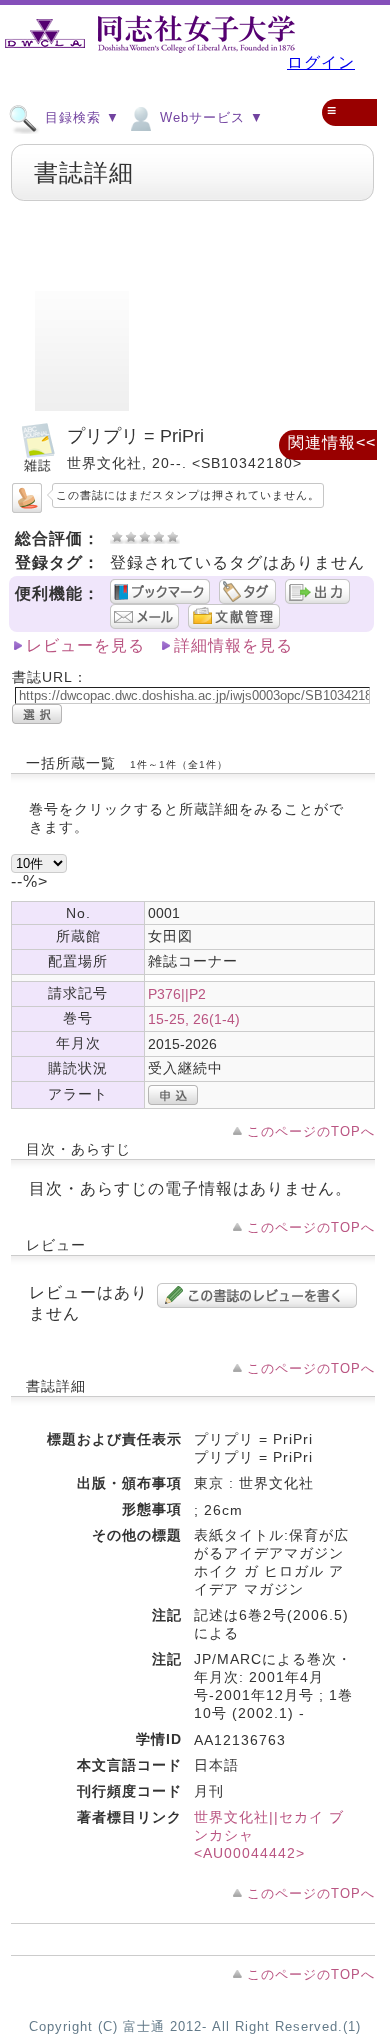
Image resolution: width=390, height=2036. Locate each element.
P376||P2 (177, 994)
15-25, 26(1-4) (194, 1019)
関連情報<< (332, 442)
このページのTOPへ (311, 1131)
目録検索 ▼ (80, 117)
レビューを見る (85, 645)
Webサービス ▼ (209, 117)
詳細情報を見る (233, 645)
